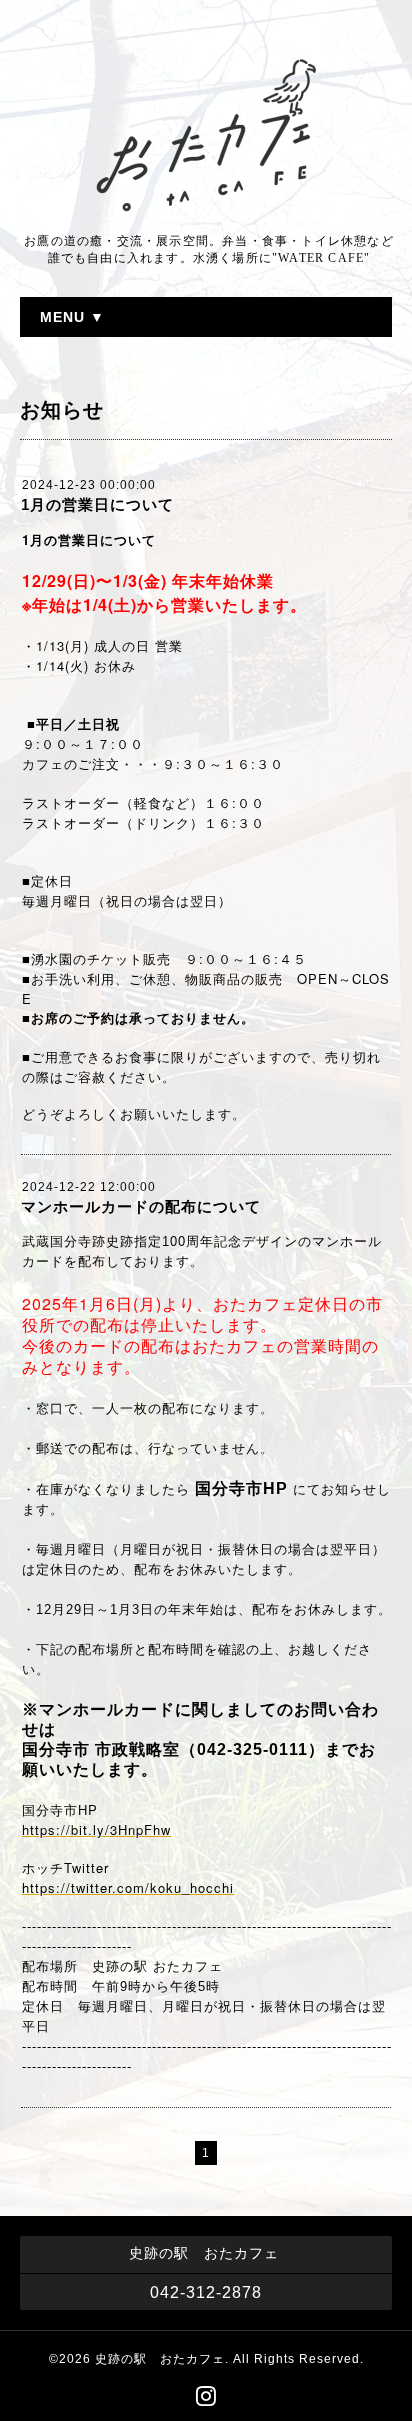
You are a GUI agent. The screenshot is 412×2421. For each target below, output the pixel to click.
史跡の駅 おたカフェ (160, 2359)
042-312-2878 (206, 2292)
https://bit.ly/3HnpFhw (96, 1829)
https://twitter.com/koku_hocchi (128, 1887)
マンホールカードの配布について (141, 1206)
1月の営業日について (97, 504)
